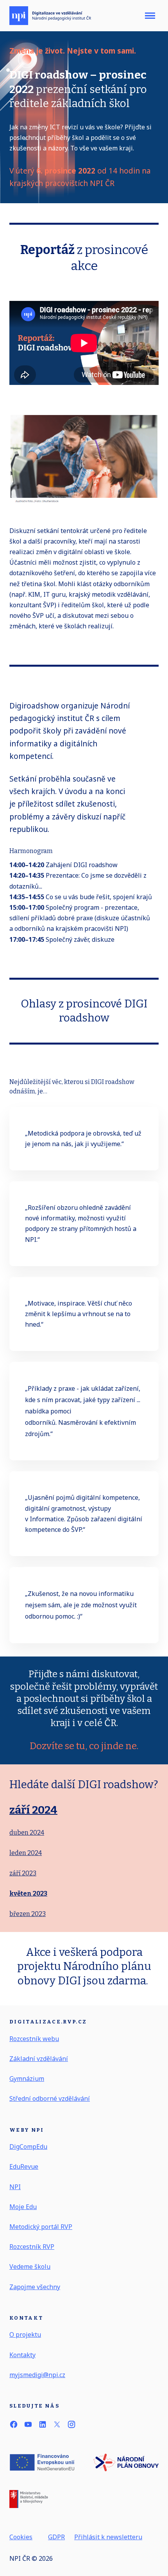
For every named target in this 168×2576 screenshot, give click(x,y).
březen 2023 (28, 1914)
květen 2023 (28, 1894)
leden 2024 (26, 1853)
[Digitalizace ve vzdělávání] (50, 16)
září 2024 (33, 1810)
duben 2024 (27, 1833)
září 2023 (23, 1873)
